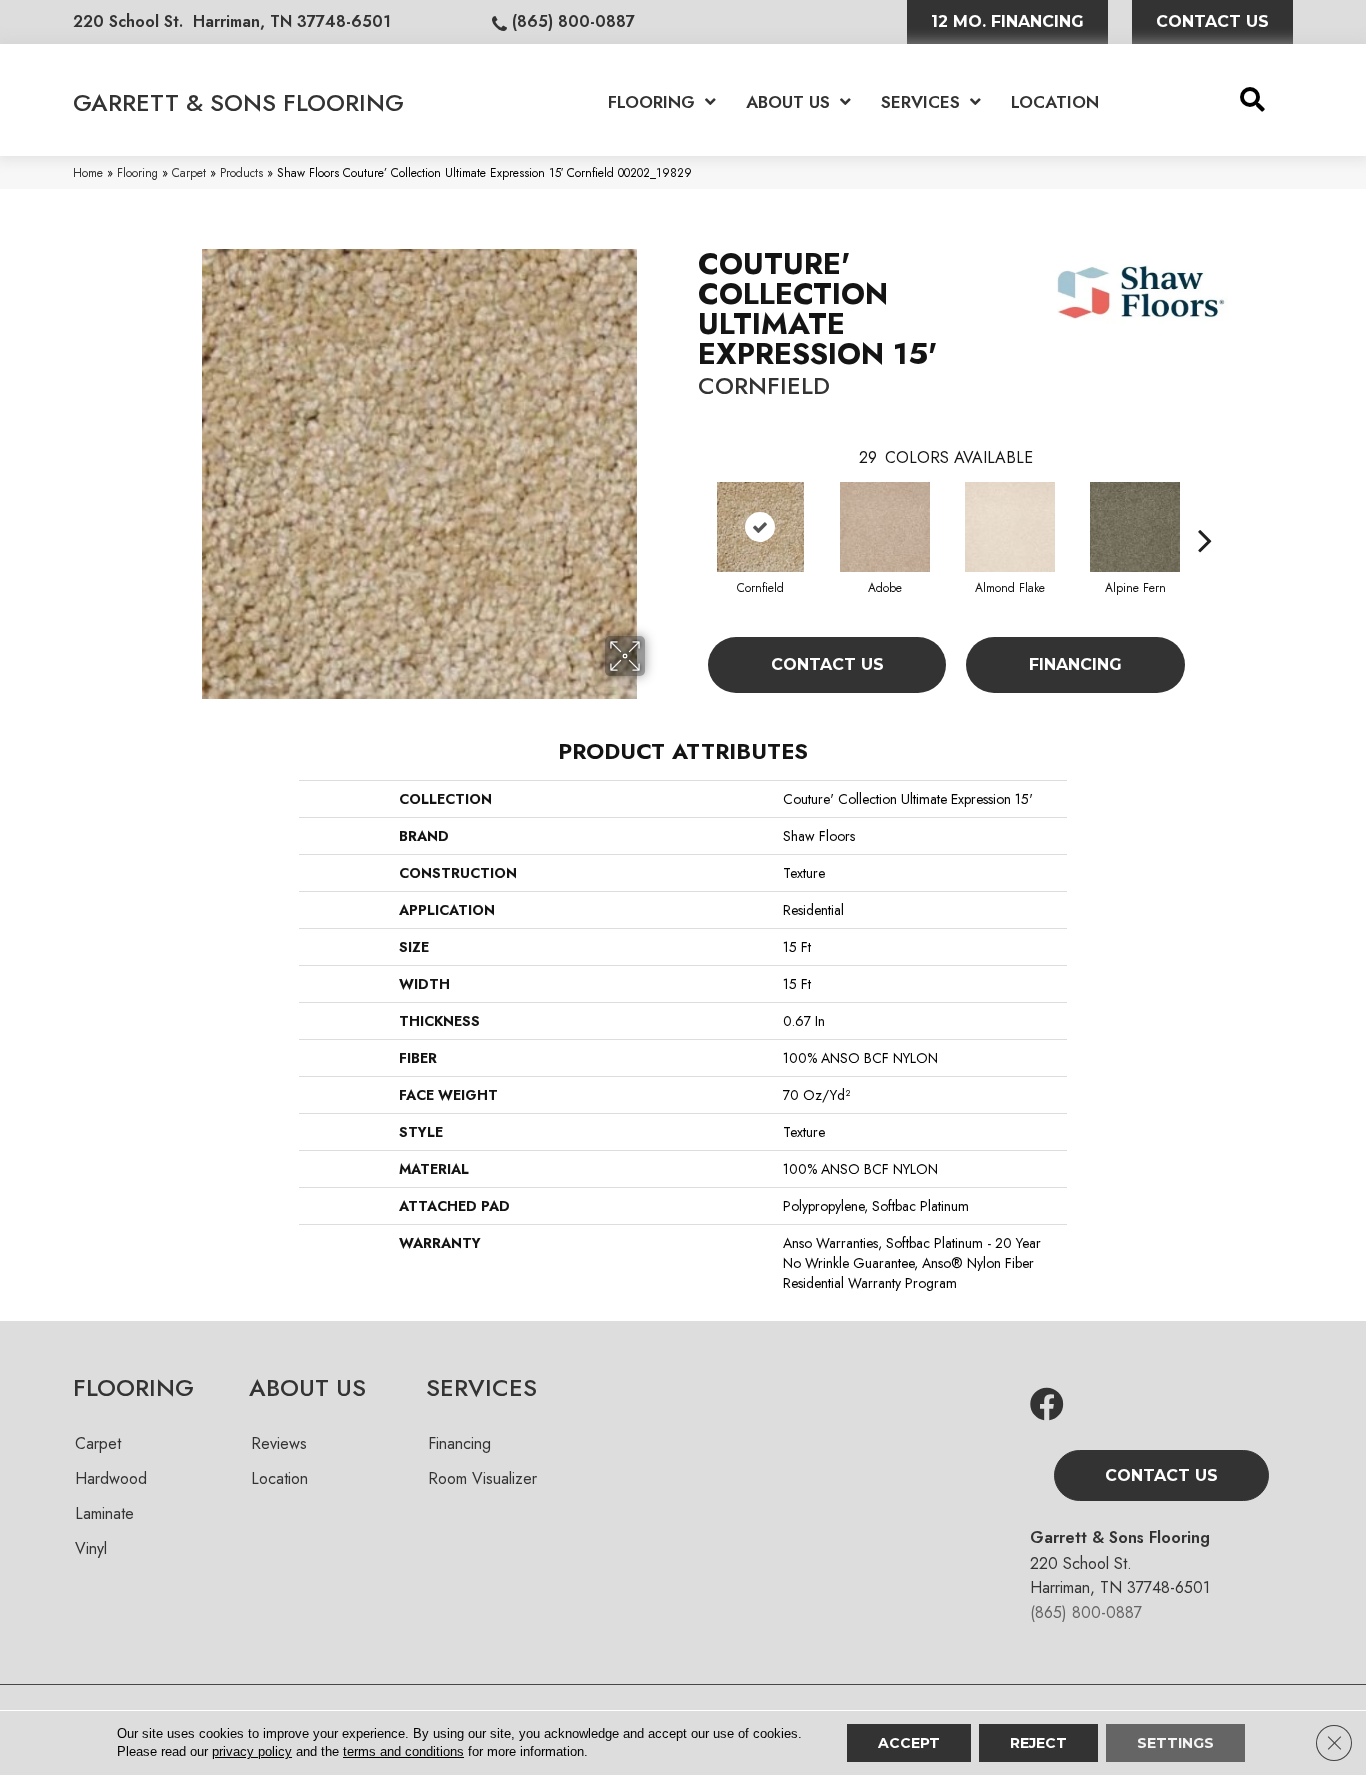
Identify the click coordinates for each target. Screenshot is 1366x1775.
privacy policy (252, 1751)
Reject (1038, 1743)
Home (88, 172)
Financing (1075, 664)
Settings (1175, 1743)
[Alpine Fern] (1135, 527)
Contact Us (827, 664)
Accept (909, 1743)
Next (1205, 510)
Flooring (137, 172)
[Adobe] (885, 527)
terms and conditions (403, 1751)
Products (241, 172)
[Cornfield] (760, 527)
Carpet (189, 172)
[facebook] (1047, 1405)
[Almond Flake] (1010, 527)
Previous (688, 510)
